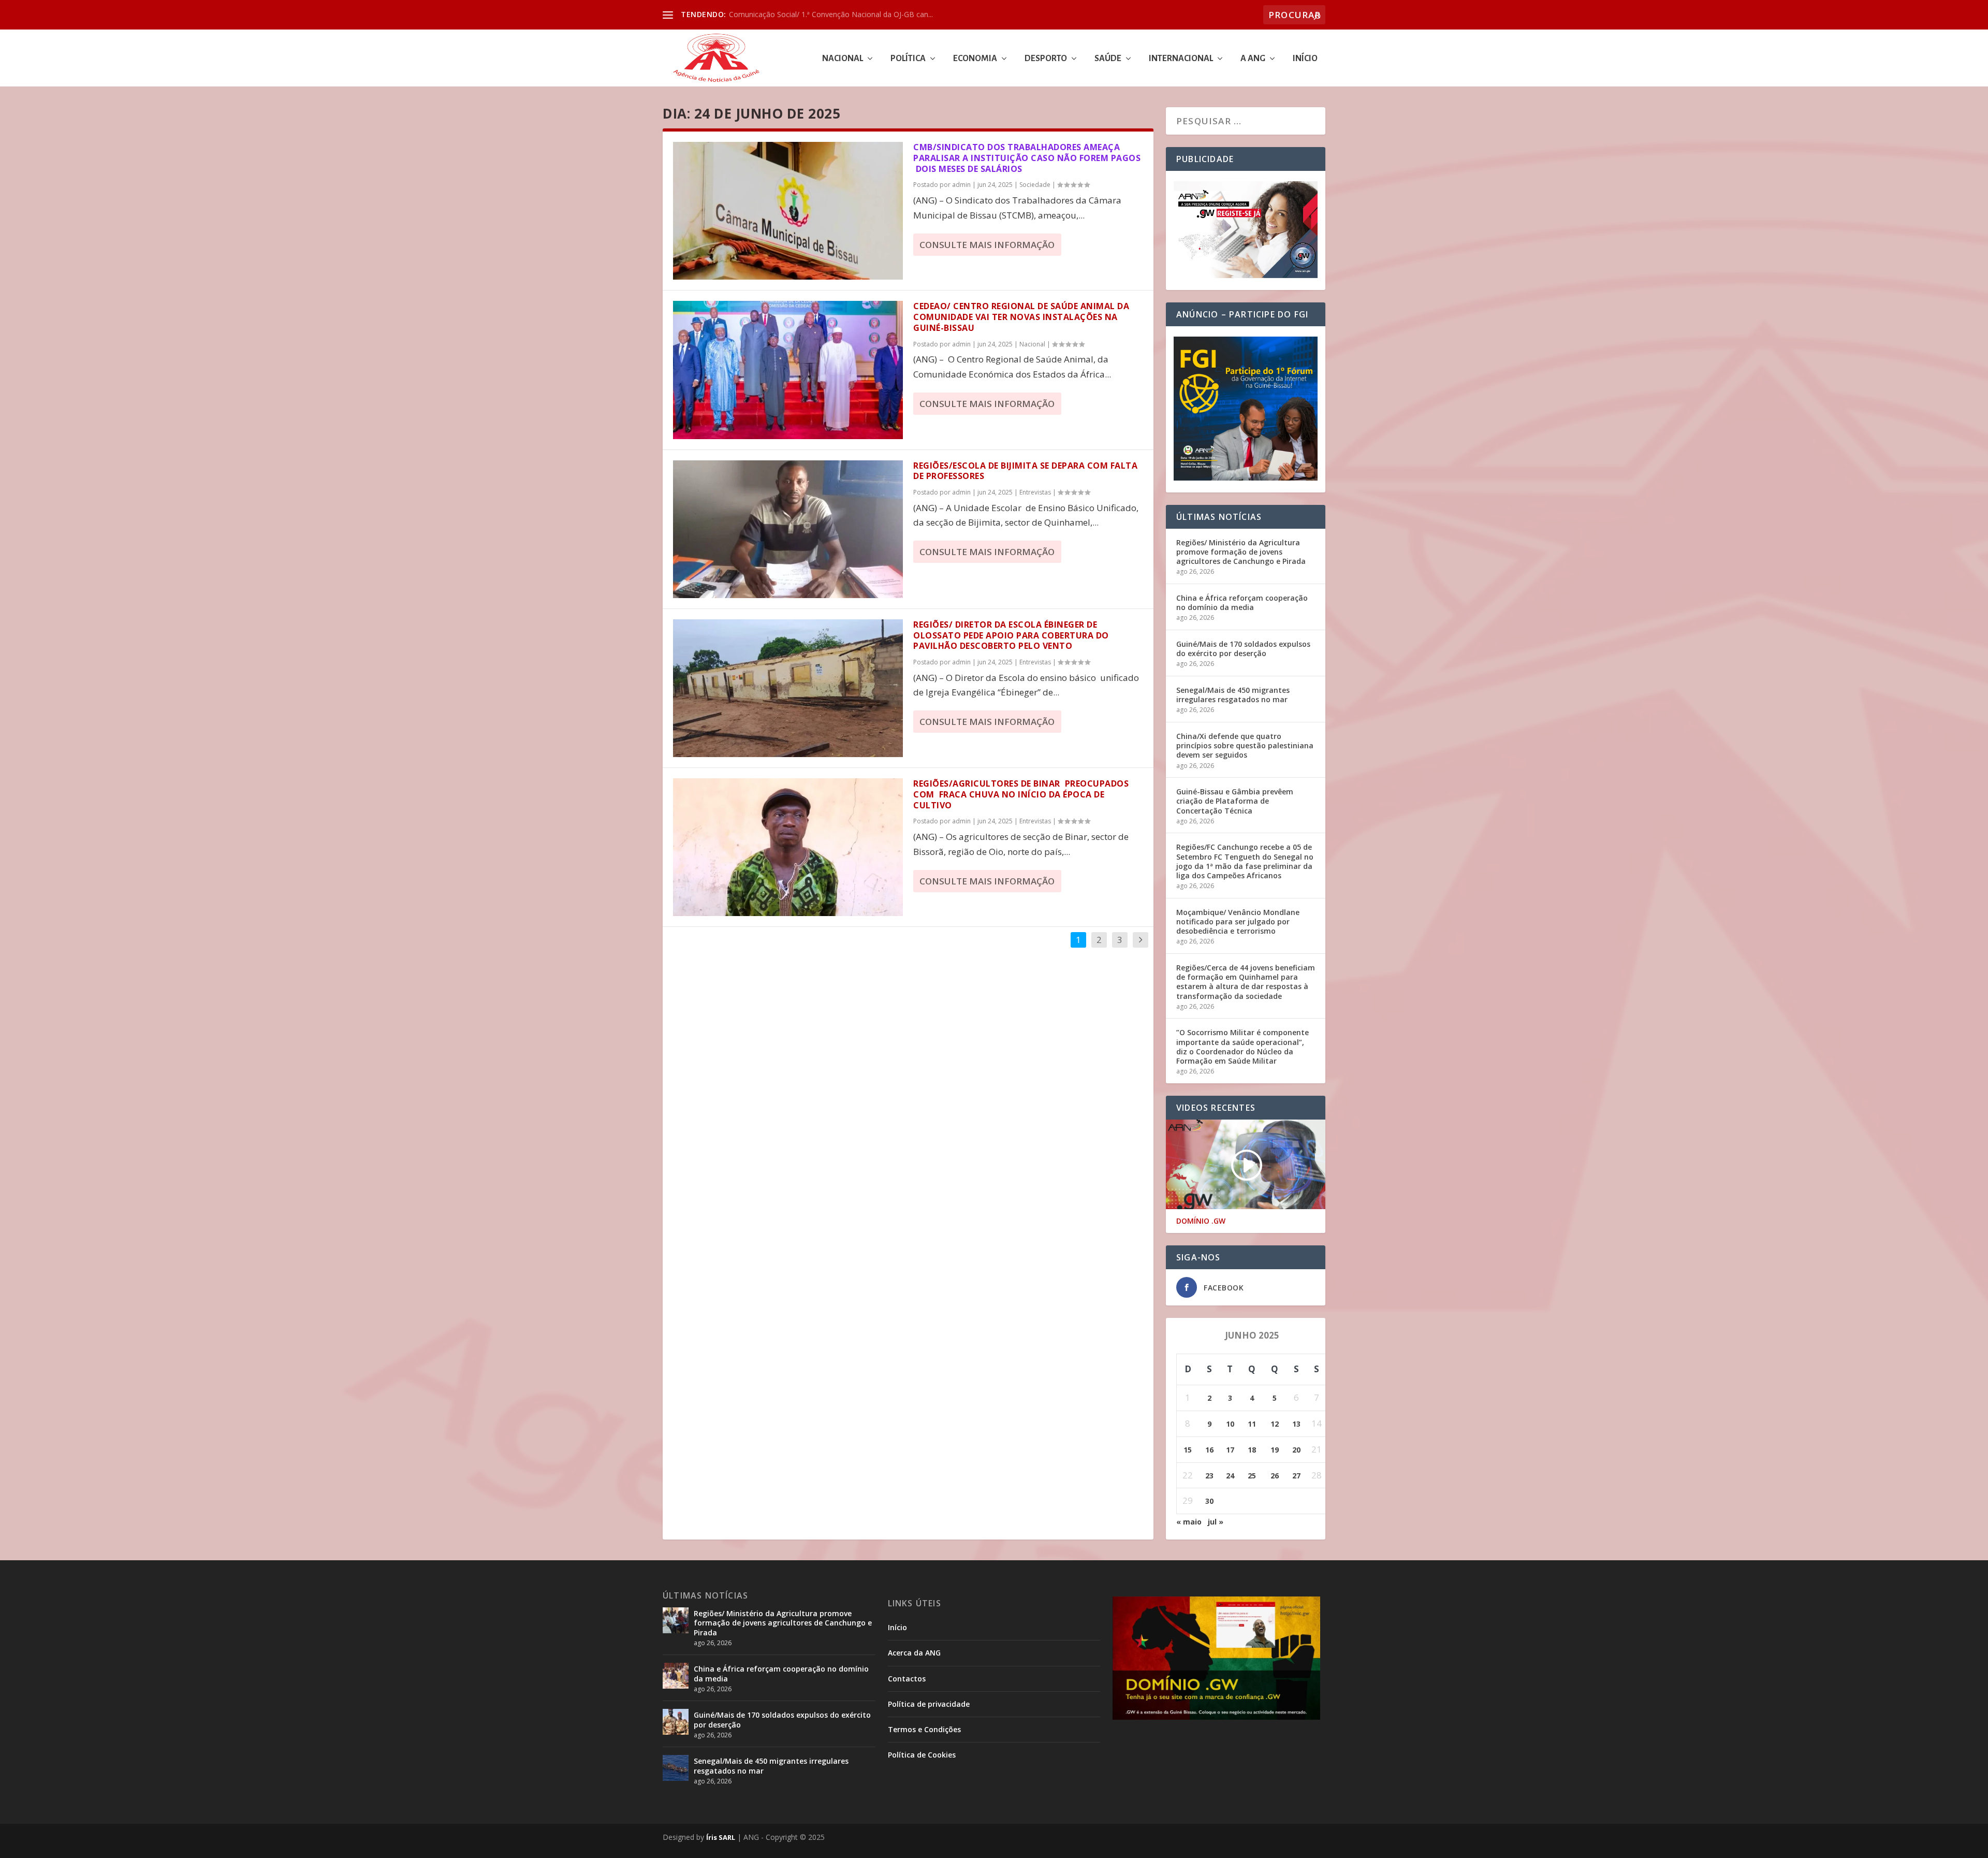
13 (1296, 1424)
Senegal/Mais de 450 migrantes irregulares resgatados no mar (1233, 695)
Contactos (907, 1679)
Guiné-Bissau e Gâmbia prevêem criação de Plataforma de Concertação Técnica (1235, 801)
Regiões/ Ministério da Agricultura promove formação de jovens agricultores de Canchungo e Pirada (1241, 552)
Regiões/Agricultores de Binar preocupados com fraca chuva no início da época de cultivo (1021, 794)
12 (1275, 1424)
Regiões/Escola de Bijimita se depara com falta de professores (1025, 471)
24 (1230, 1476)
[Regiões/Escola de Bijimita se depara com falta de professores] (788, 529)
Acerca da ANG (914, 1653)
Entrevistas (1035, 492)
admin (961, 185)
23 (1209, 1476)
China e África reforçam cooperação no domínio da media (1242, 603)
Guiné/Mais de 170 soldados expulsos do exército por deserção (1243, 649)
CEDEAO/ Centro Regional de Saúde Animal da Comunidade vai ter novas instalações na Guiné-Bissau (1021, 317)
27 (1296, 1476)
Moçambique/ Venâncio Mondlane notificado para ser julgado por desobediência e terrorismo (1238, 921)
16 (1209, 1450)
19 (1275, 1450)
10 (1230, 1424)
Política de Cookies (922, 1755)
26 (1275, 1476)
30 (1209, 1501)
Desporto (1046, 59)
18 (1252, 1450)
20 (1296, 1450)
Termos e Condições (924, 1729)
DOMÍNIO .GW (1201, 1221)
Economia (975, 59)
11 (1252, 1424)
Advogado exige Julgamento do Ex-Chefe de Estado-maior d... (832, 14)
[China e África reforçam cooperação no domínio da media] (676, 1676)
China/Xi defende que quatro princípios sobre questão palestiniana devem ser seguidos (1245, 745)
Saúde (1108, 59)
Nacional (843, 59)
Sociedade (1035, 185)
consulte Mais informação (987, 245)
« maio (1189, 1522)
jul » (1216, 1522)
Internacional (1181, 59)
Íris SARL (721, 1837)
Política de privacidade (929, 1704)
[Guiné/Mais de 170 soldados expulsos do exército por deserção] (676, 1722)
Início (1305, 59)
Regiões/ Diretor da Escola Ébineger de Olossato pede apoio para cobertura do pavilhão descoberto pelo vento (1011, 635)
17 (1230, 1450)
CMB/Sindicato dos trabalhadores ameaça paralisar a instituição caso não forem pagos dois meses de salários (1027, 158)
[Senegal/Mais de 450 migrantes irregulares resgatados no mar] (676, 1768)
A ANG (1253, 59)
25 (1252, 1476)
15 (1188, 1450)
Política (908, 59)
